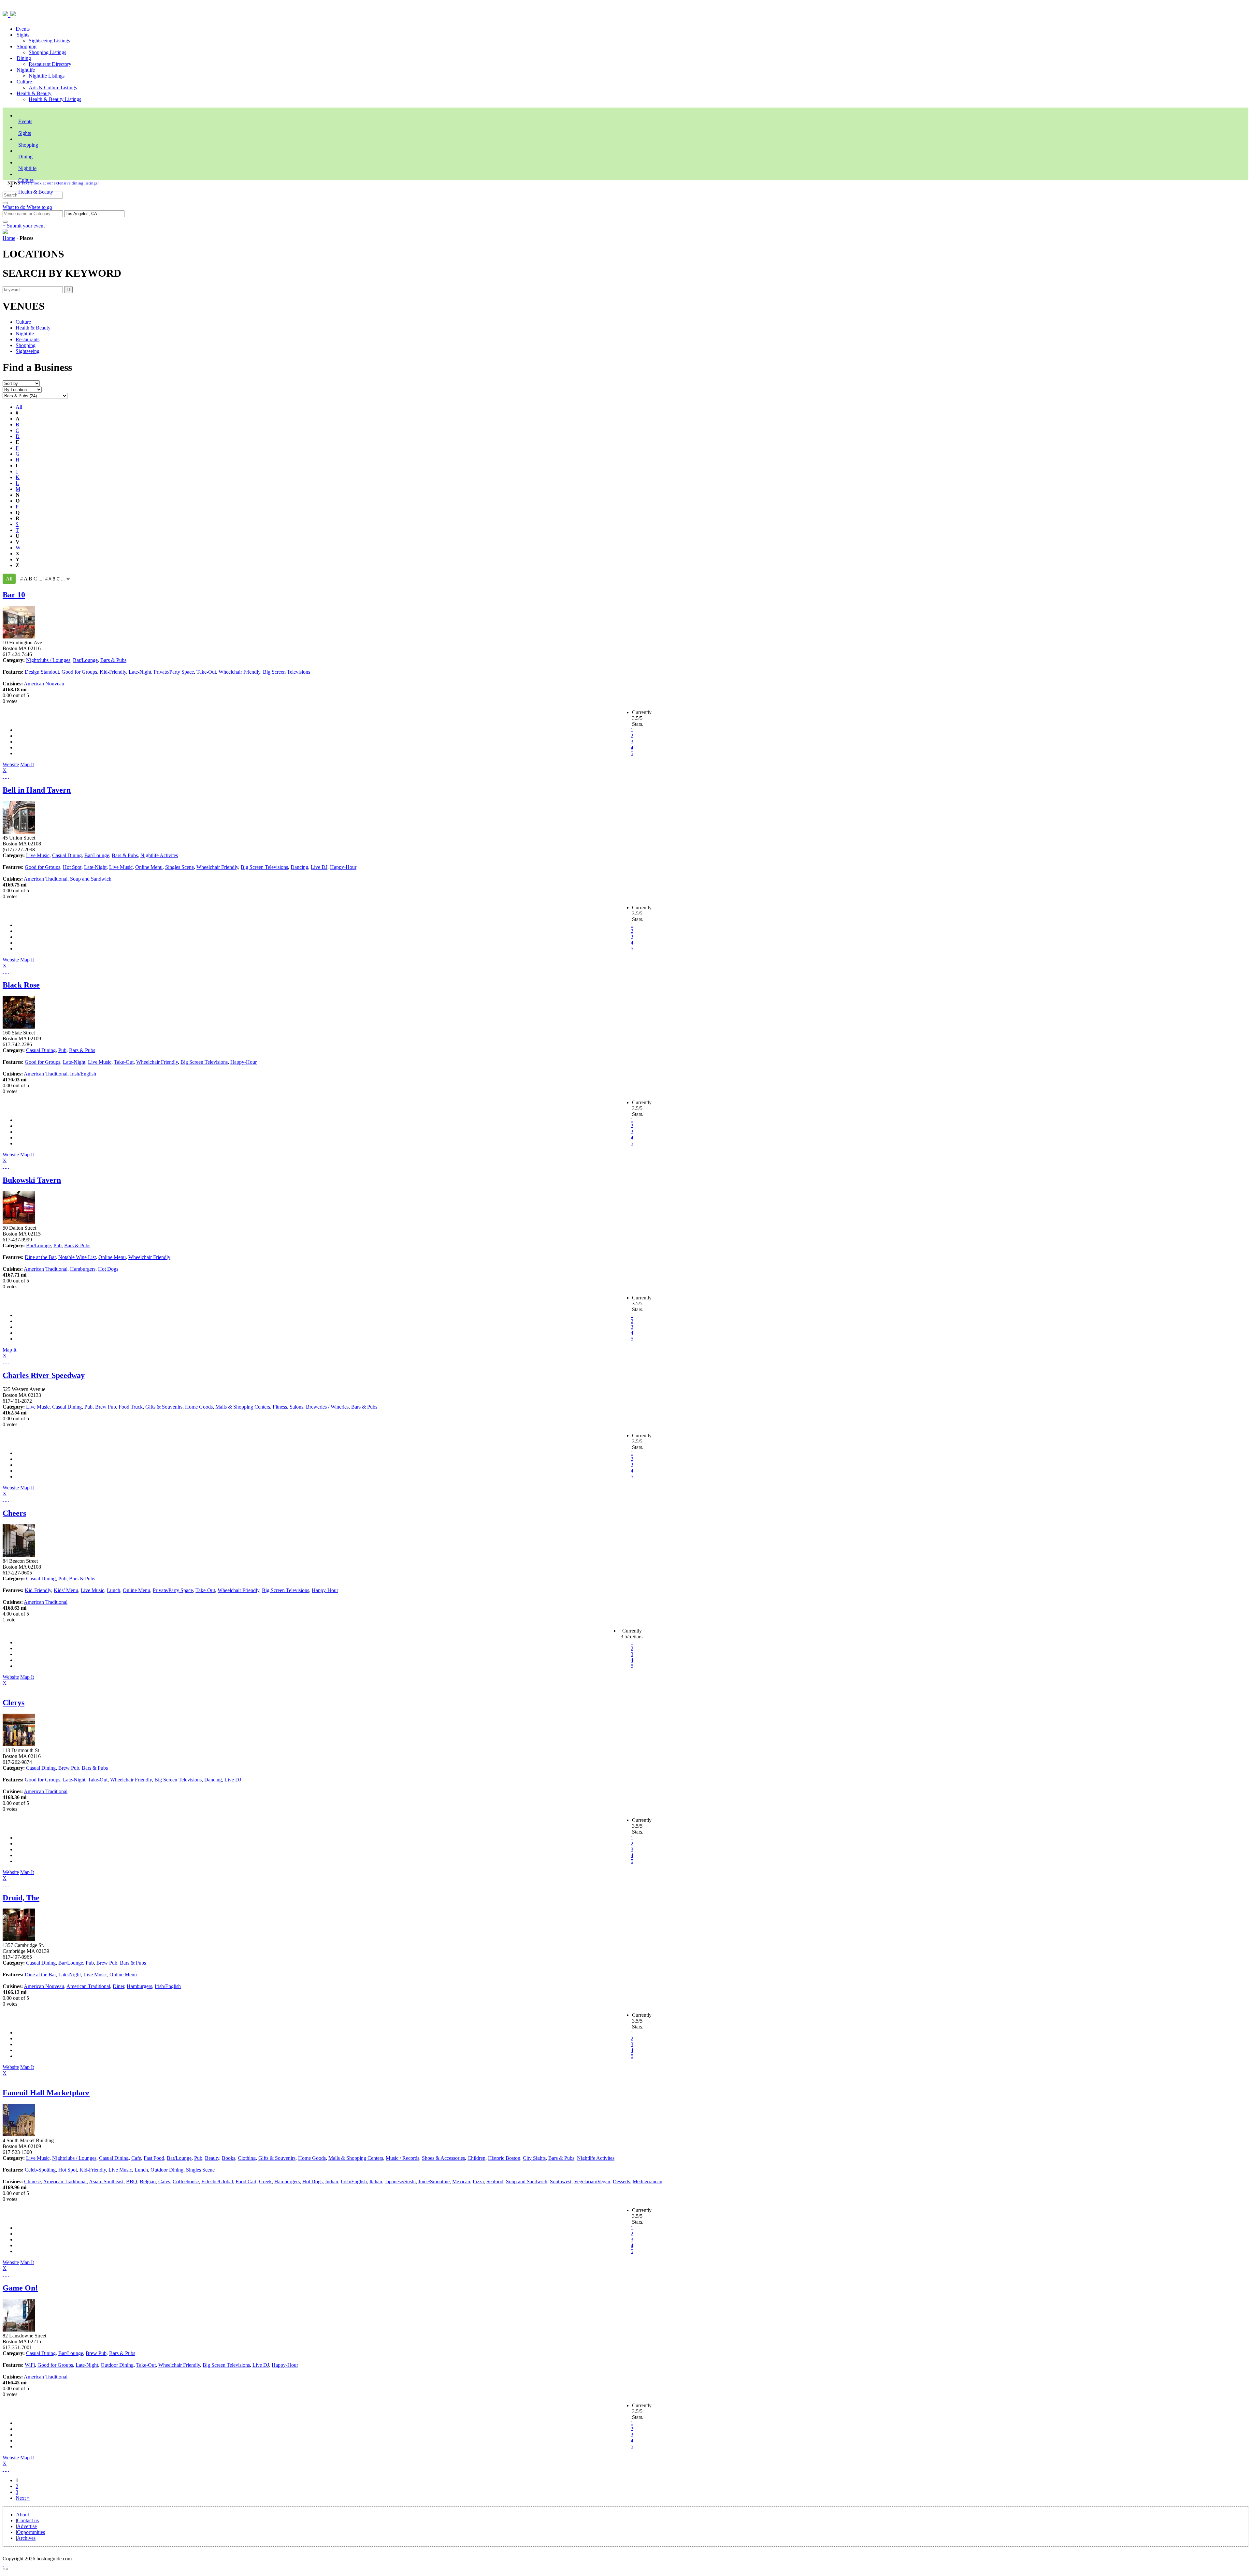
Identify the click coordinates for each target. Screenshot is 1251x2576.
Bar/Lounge (85, 660)
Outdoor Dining (167, 2170)
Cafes (164, 2181)
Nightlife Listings (47, 76)
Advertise (27, 2526)
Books (229, 2158)
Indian (332, 2181)
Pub (62, 1050)
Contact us (28, 2520)
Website (11, 764)
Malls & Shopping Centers (243, 1407)
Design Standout (42, 672)
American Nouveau (44, 684)
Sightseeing (28, 351)
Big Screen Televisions (287, 672)
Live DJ (319, 867)
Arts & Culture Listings (53, 88)
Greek (265, 2181)
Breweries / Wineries (327, 1407)
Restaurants (28, 339)
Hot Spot (72, 867)
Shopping (27, 46)
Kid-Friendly (113, 672)
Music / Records (403, 2158)
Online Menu (149, 867)
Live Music (38, 855)
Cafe (136, 2158)
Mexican (461, 2181)
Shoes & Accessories (443, 2158)
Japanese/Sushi (400, 2181)
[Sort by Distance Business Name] (21, 383)
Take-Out (206, 672)
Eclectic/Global (217, 2181)
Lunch (114, 1590)
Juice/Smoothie (434, 2181)
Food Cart (246, 2181)
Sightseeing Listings (49, 41)
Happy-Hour (343, 867)
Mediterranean (647, 2181)
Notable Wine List (77, 1257)
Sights (23, 35)
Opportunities (31, 2532)
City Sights (534, 2158)
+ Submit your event (24, 226)
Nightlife (26, 70)
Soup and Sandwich (91, 879)
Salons (296, 1407)
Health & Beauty (34, 93)
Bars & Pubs (113, 660)
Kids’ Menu (66, 1590)
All (19, 407)
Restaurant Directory (50, 64)
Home (9, 238)
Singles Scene (180, 867)
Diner (118, 1986)
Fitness (280, 1407)
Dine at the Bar (40, 1257)
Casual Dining (67, 855)
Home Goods (199, 1407)
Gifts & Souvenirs (164, 1407)
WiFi (30, 2365)
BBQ (132, 2181)
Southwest (561, 2181)
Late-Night (140, 672)
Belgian (148, 2181)
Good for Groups (79, 672)
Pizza (478, 2181)
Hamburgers (83, 1269)
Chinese (32, 2181)
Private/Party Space (174, 672)
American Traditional (46, 879)
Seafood (495, 2181)
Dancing (299, 867)
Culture (24, 82)
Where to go (39, 207)
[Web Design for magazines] (3, 2564)
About (22, 2515)
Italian (376, 2181)
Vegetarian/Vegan (592, 2181)
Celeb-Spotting (40, 2170)
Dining (24, 58)
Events (23, 29)
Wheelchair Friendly (239, 672)
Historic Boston (504, 2158)
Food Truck (131, 1407)
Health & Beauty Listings (55, 99)
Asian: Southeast (106, 2181)
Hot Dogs (108, 1269)
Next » (23, 2498)
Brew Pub (106, 1407)
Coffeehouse (186, 2181)
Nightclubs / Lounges (48, 660)
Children (476, 2158)
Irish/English (83, 1074)
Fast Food (154, 2158)
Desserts (621, 2181)
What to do (15, 207)
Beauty (212, 2158)
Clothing (247, 2158)
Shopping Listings (47, 52)
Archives (26, 2538)
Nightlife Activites (159, 855)
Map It (18, 767)
